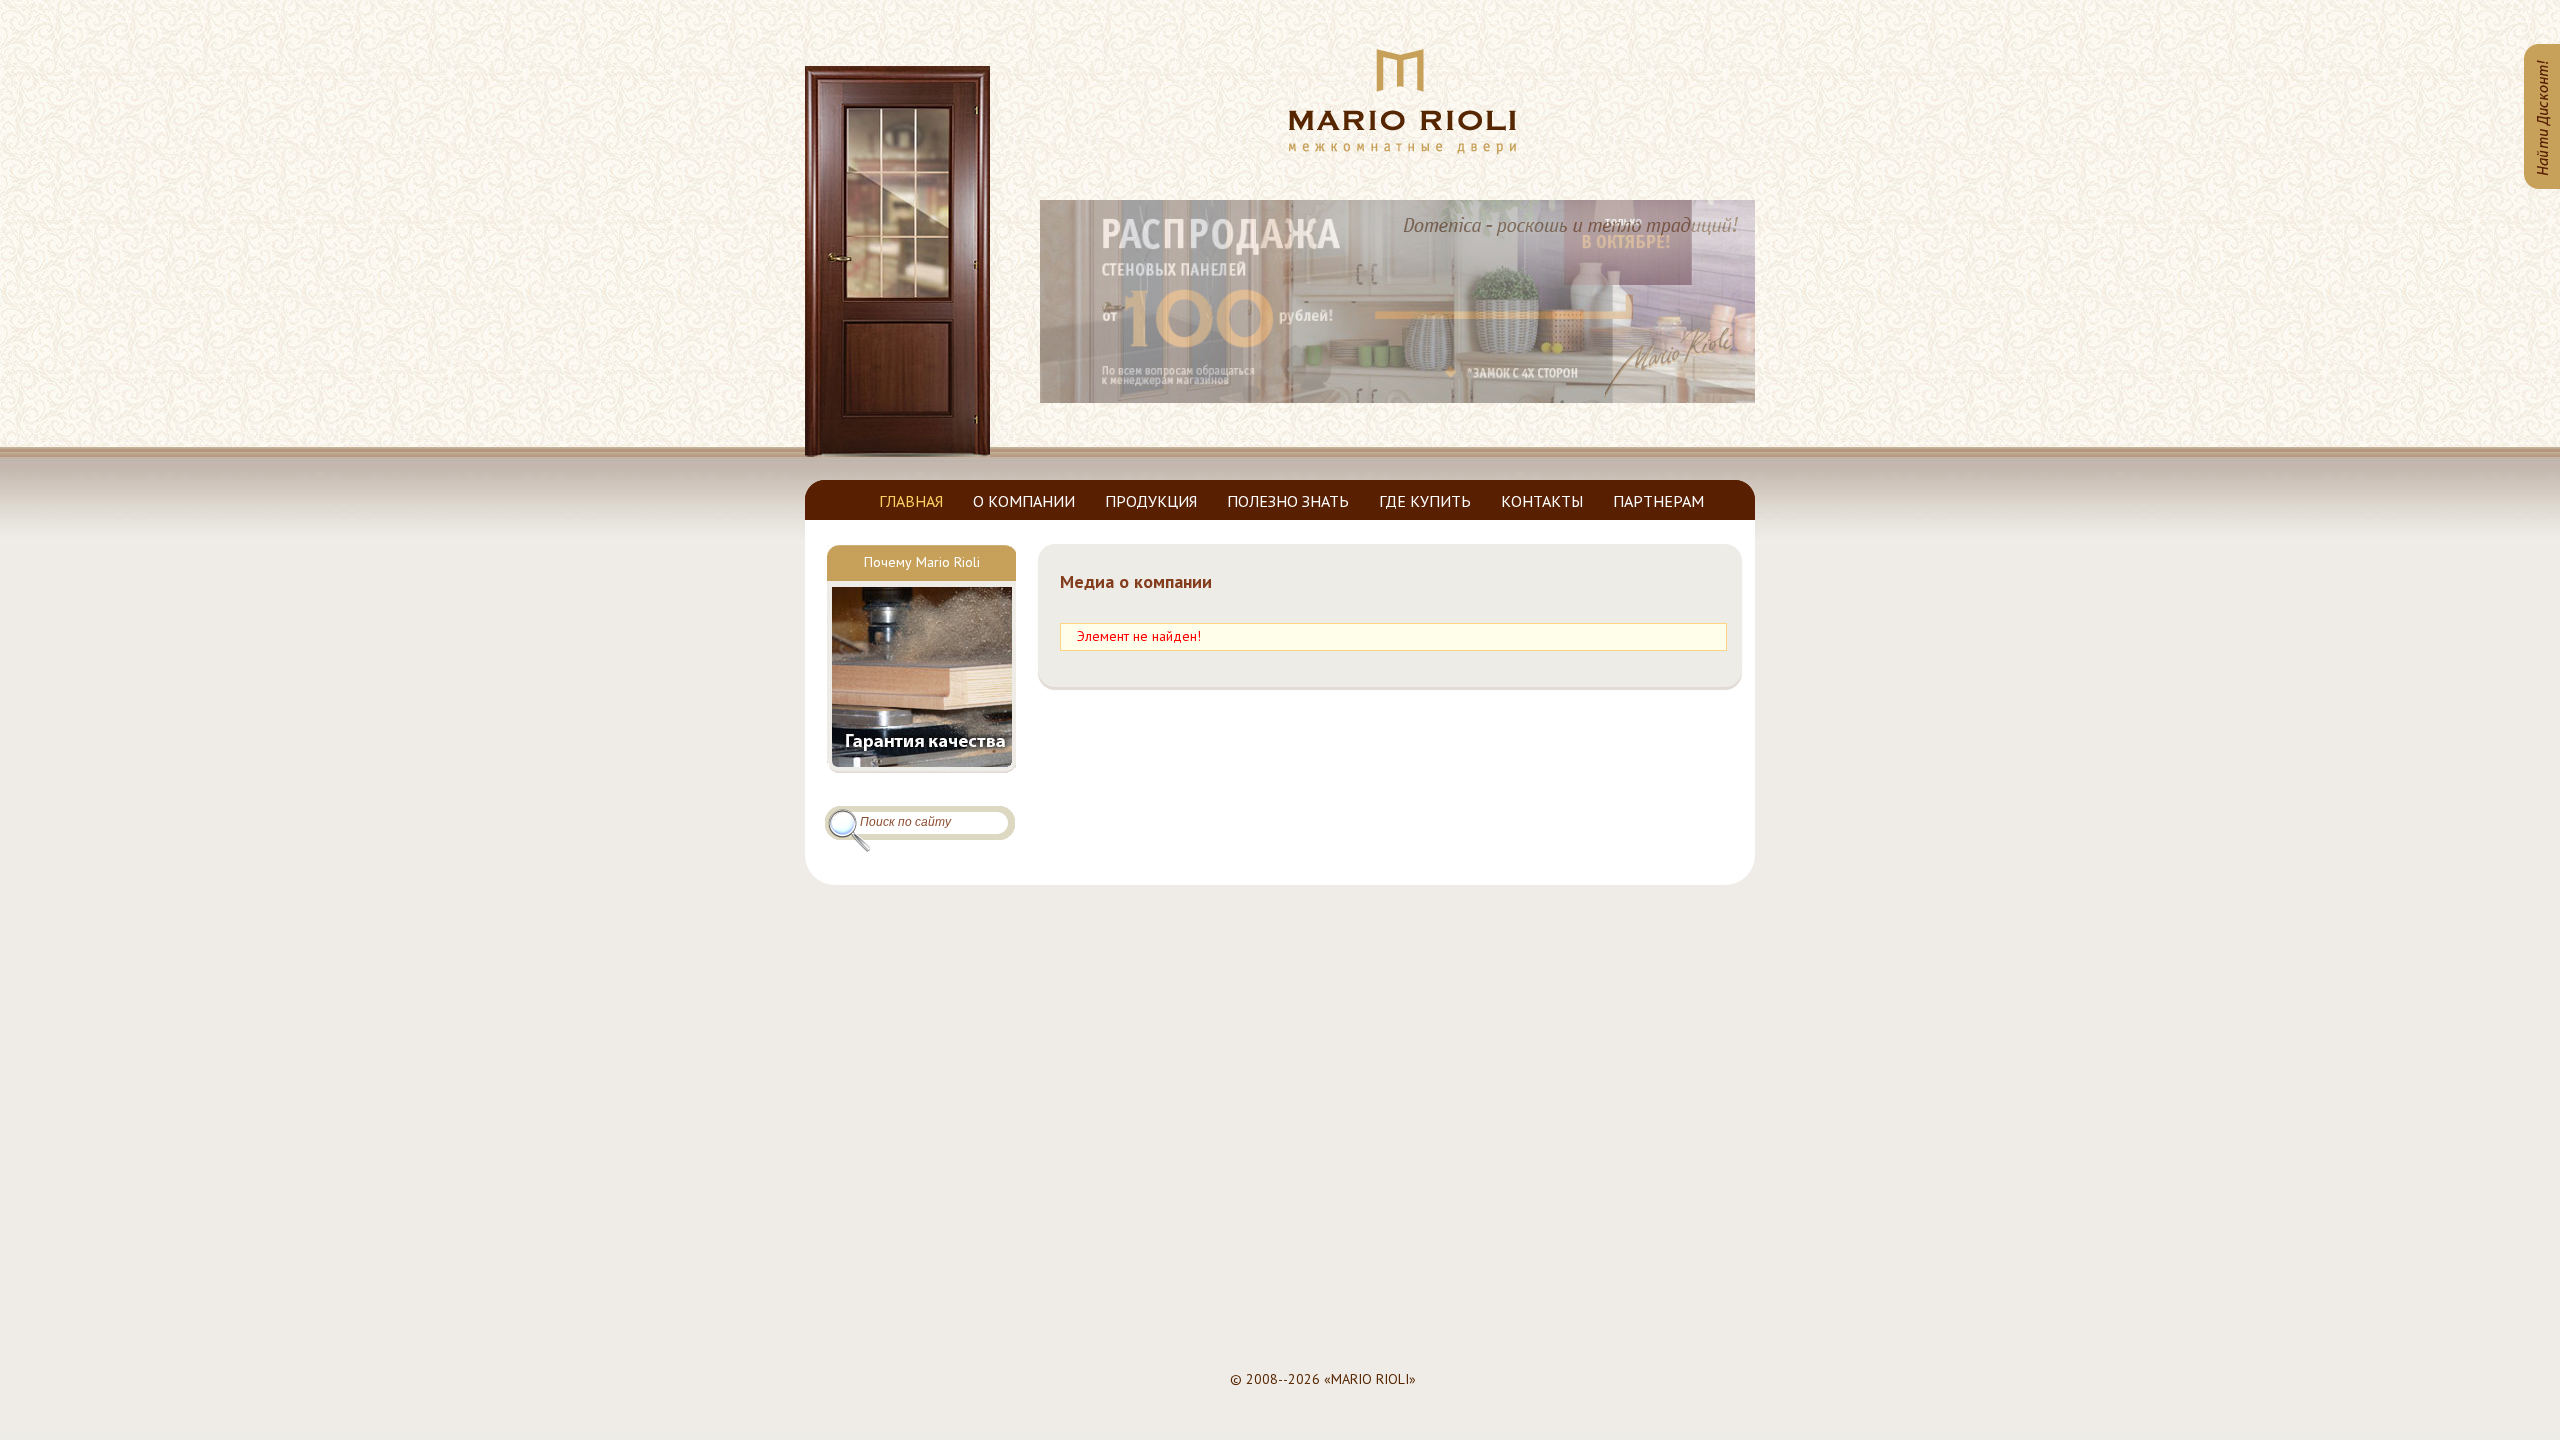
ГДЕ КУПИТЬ (1425, 501)
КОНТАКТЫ (1542, 501)
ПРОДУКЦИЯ (1151, 501)
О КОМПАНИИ (1024, 501)
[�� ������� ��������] (1402, 150)
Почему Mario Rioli (922, 562)
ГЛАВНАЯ (911, 501)
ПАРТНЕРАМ (1658, 501)
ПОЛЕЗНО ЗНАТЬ (1288, 501)
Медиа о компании (1136, 581)
